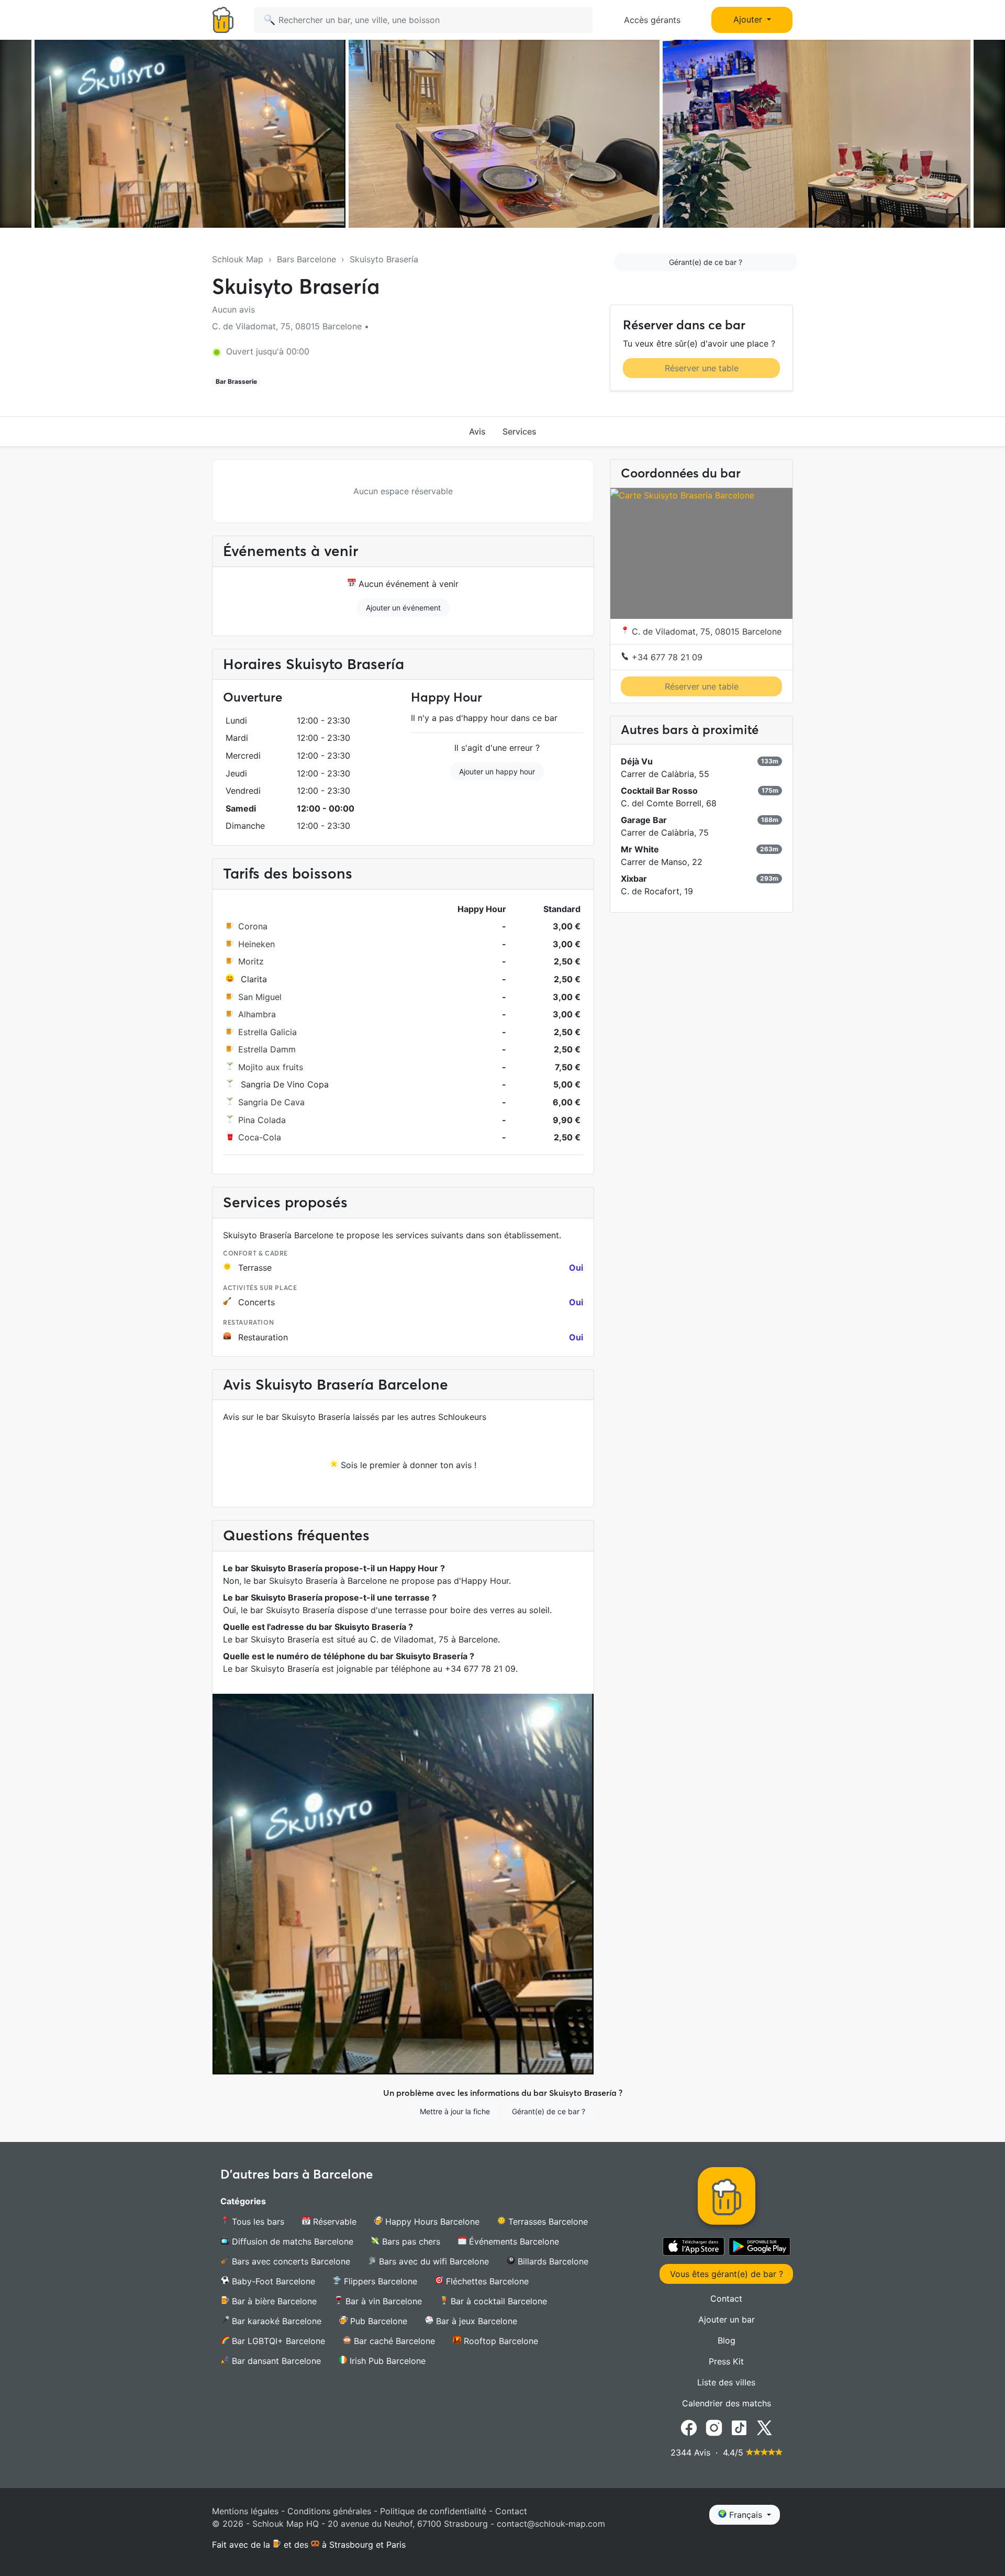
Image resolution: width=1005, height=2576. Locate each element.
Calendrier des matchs (727, 2403)
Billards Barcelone (552, 2261)
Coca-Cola (260, 1137)
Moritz (251, 961)
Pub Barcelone (377, 2321)
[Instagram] (714, 2427)
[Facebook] (689, 2427)
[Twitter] (764, 2427)
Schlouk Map (238, 259)
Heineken (256, 944)
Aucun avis (233, 309)
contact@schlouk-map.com (551, 2524)
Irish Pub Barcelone (386, 2361)
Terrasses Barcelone (547, 2222)
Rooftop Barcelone (500, 2341)
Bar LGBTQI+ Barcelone (277, 2341)
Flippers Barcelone (379, 2281)
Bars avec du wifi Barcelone (433, 2261)
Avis (477, 431)
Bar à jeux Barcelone (475, 2321)
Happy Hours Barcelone (431, 2222)
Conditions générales (329, 2511)
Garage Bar (644, 820)
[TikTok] (739, 2427)
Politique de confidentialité (433, 2511)
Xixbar (634, 879)
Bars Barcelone (306, 259)
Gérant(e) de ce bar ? (706, 262)
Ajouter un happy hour (497, 771)
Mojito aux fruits (271, 1067)
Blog (727, 2340)
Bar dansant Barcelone (275, 2361)
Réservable (333, 2222)
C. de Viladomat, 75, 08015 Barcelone (705, 631)
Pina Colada (262, 1120)
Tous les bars (257, 2222)
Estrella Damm (267, 1049)
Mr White (640, 849)
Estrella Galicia (267, 1032)
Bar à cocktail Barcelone (498, 2301)
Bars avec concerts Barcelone (290, 2261)
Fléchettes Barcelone (486, 2281)
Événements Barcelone (513, 2241)
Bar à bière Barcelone (273, 2301)
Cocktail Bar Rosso (659, 791)
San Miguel (260, 997)
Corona (253, 926)
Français (746, 2515)
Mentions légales (245, 2511)
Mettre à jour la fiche (455, 2111)
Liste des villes (726, 2382)
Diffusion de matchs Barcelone (291, 2241)
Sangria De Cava (271, 1102)
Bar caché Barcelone (393, 2341)
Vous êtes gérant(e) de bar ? (727, 2274)
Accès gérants (652, 20)
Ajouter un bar (727, 2319)
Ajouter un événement (403, 608)
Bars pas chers (410, 2241)
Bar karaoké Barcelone (275, 2321)
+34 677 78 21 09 (666, 657)
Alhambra (257, 1014)
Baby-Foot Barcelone (272, 2281)
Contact (726, 2299)
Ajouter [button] (749, 19)
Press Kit (726, 2361)
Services (520, 431)
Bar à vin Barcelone (382, 2301)
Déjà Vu (637, 761)
